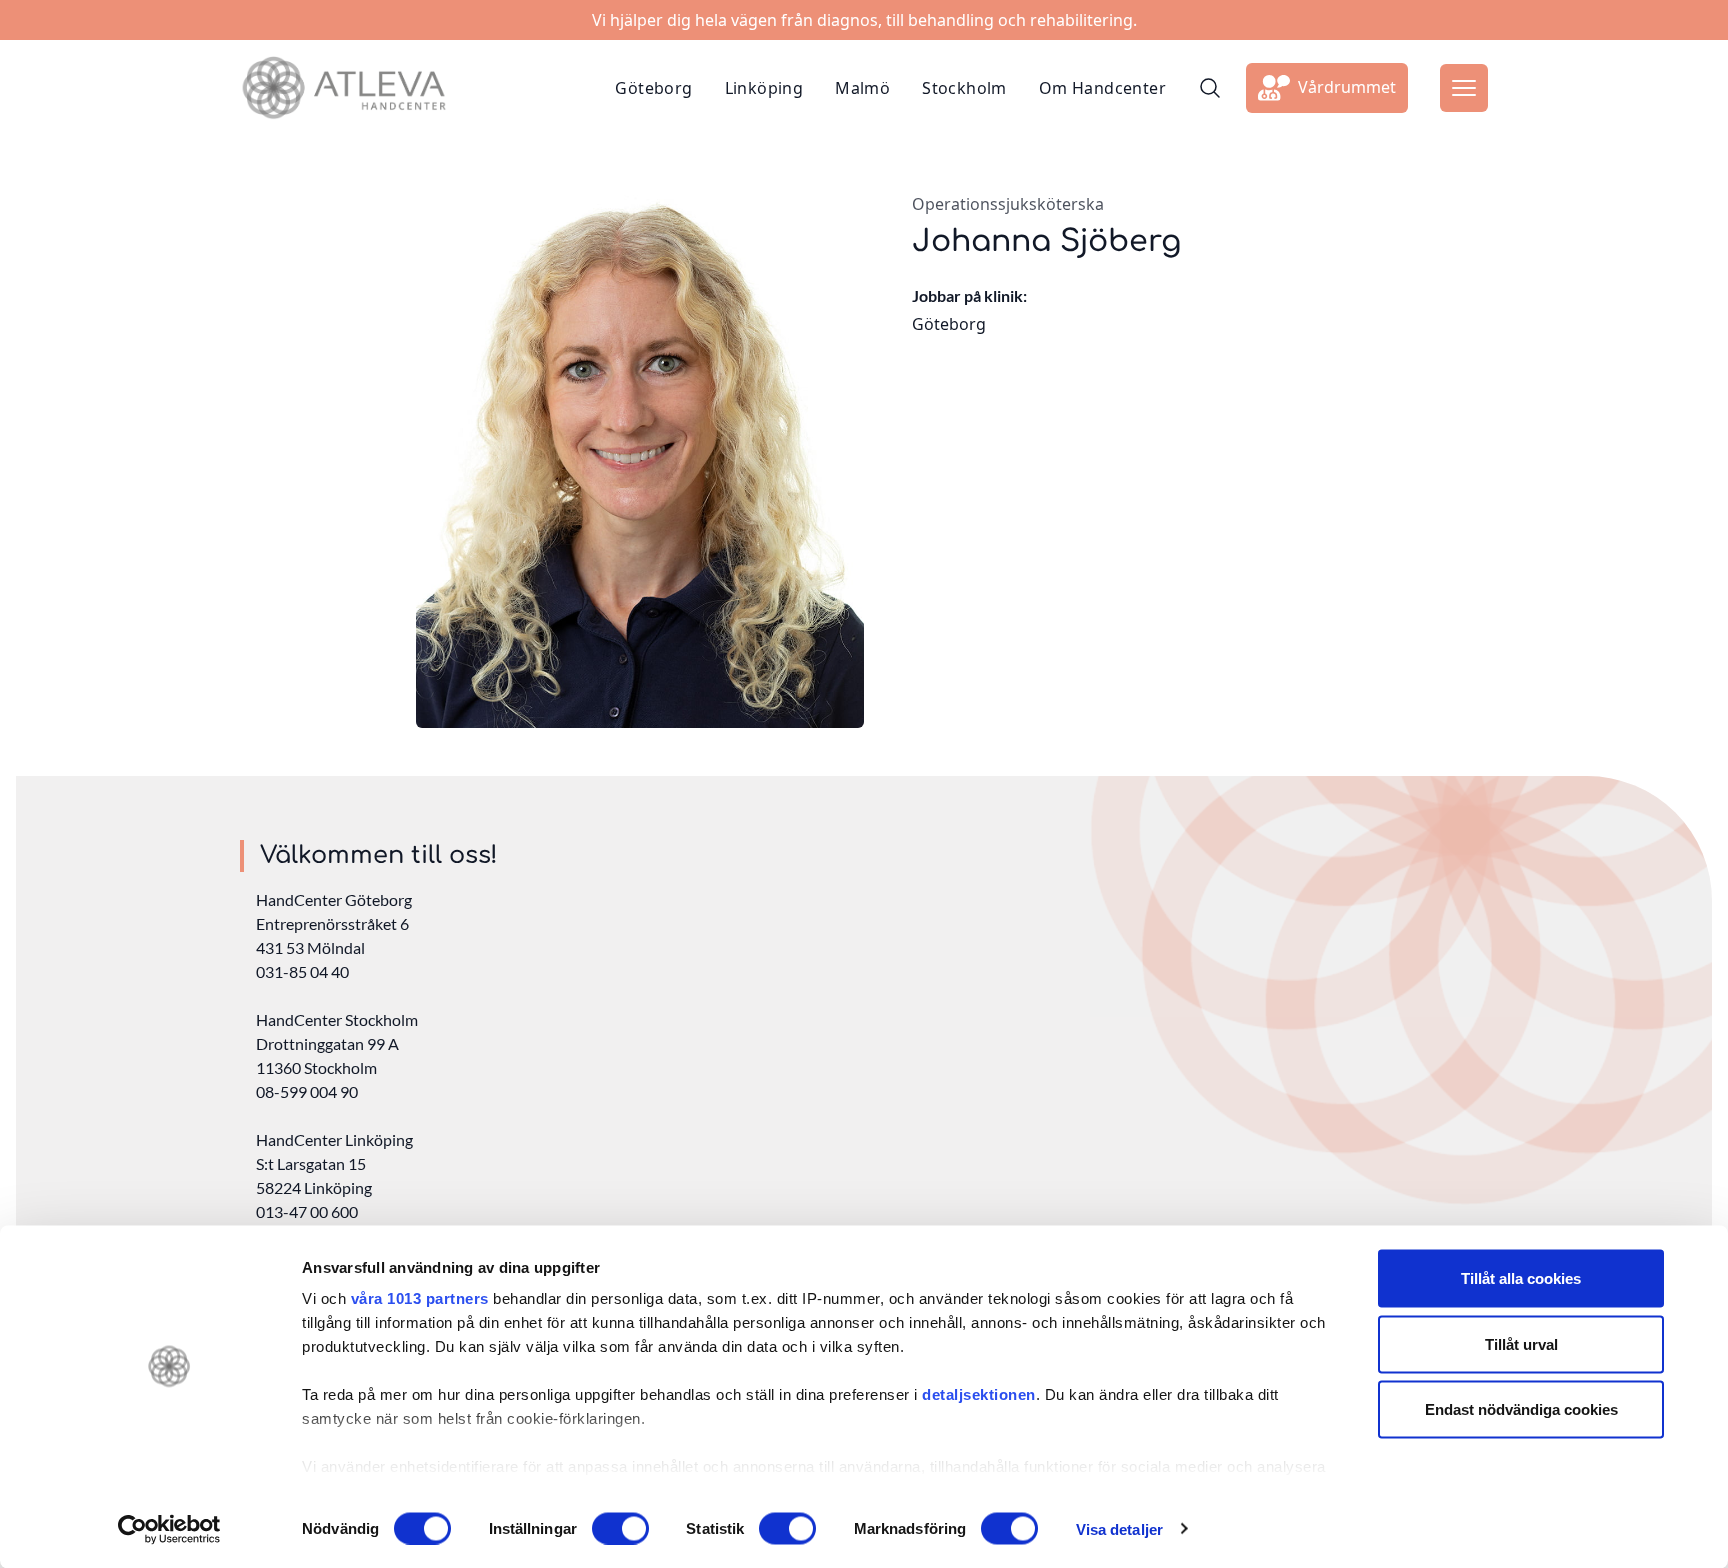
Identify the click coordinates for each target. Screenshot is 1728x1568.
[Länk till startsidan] (343, 88)
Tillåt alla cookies (1521, 1278)
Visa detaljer (1119, 1528)
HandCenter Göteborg (334, 899)
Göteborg (653, 88)
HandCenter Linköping (334, 1139)
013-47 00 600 (307, 1211)
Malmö (862, 88)
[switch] (620, 1528)
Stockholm (964, 88)
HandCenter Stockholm (337, 1019)
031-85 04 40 (302, 971)
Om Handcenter (1102, 88)
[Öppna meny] (1464, 88)
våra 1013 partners (420, 1298)
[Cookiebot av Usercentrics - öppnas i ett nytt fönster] (169, 1529)
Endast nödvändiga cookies (1521, 1409)
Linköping (764, 88)
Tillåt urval (1521, 1343)
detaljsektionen (979, 1394)
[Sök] (1210, 88)
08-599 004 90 (307, 1091)
